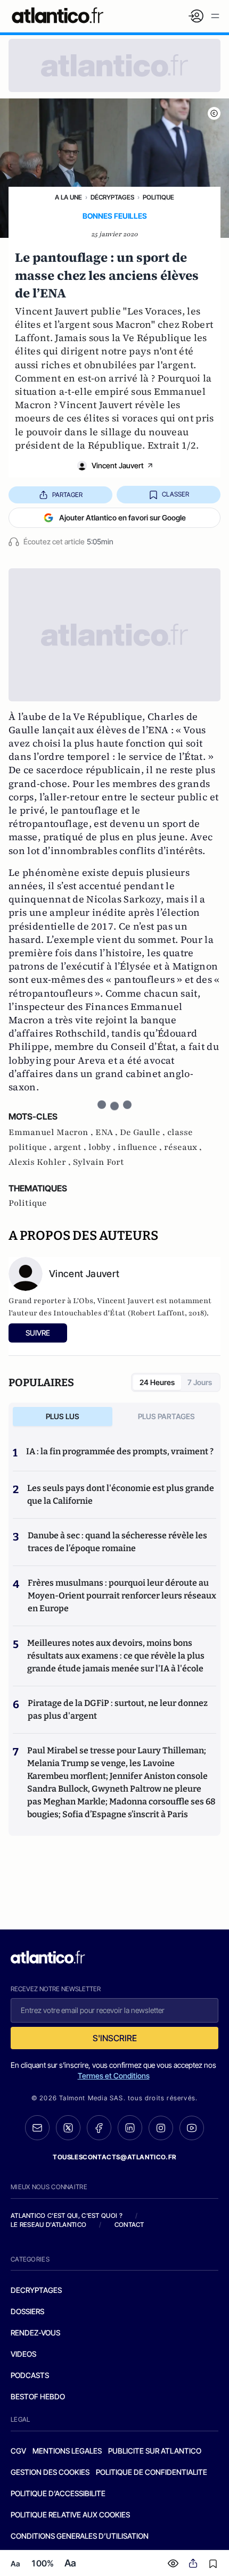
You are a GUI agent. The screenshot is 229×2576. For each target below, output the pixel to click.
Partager (67, 495)
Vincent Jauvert (118, 465)
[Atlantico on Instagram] (161, 2128)
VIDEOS (23, 2354)
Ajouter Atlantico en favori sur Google (122, 517)
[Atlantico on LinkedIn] (130, 2128)
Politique (158, 197)
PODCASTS (30, 2375)
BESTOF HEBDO (38, 2396)
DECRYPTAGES (36, 2290)
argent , (71, 1147)
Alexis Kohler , (41, 1162)
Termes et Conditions (114, 2076)
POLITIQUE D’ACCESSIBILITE (58, 2493)
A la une (68, 197)
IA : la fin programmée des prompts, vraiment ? (120, 1451)
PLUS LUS (63, 1416)
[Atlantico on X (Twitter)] (68, 2128)
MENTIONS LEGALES (67, 2451)
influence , (141, 1147)
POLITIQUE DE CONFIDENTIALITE (152, 2472)
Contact (129, 2225)
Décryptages (112, 197)
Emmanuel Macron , (52, 1132)
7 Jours (200, 1382)
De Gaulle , (144, 1132)
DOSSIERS (27, 2311)
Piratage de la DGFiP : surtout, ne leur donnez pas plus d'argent (118, 1709)
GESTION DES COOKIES (50, 2472)
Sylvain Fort (99, 1162)
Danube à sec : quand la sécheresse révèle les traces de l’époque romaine (117, 1542)
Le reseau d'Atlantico (48, 2225)
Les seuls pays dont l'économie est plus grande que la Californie (121, 1494)
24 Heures (157, 1382)
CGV (18, 2451)
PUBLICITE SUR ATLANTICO (155, 2451)
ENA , (108, 1132)
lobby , (103, 1147)
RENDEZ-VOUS (35, 2333)
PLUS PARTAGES (166, 1416)
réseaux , (183, 1147)
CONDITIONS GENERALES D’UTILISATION (80, 2536)
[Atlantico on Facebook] (99, 2128)
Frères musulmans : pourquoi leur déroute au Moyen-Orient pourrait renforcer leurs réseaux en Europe (122, 1596)
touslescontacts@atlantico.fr (114, 2157)
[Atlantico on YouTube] (192, 2128)
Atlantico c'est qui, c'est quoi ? (67, 2215)
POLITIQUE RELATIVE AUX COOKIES (70, 2515)
